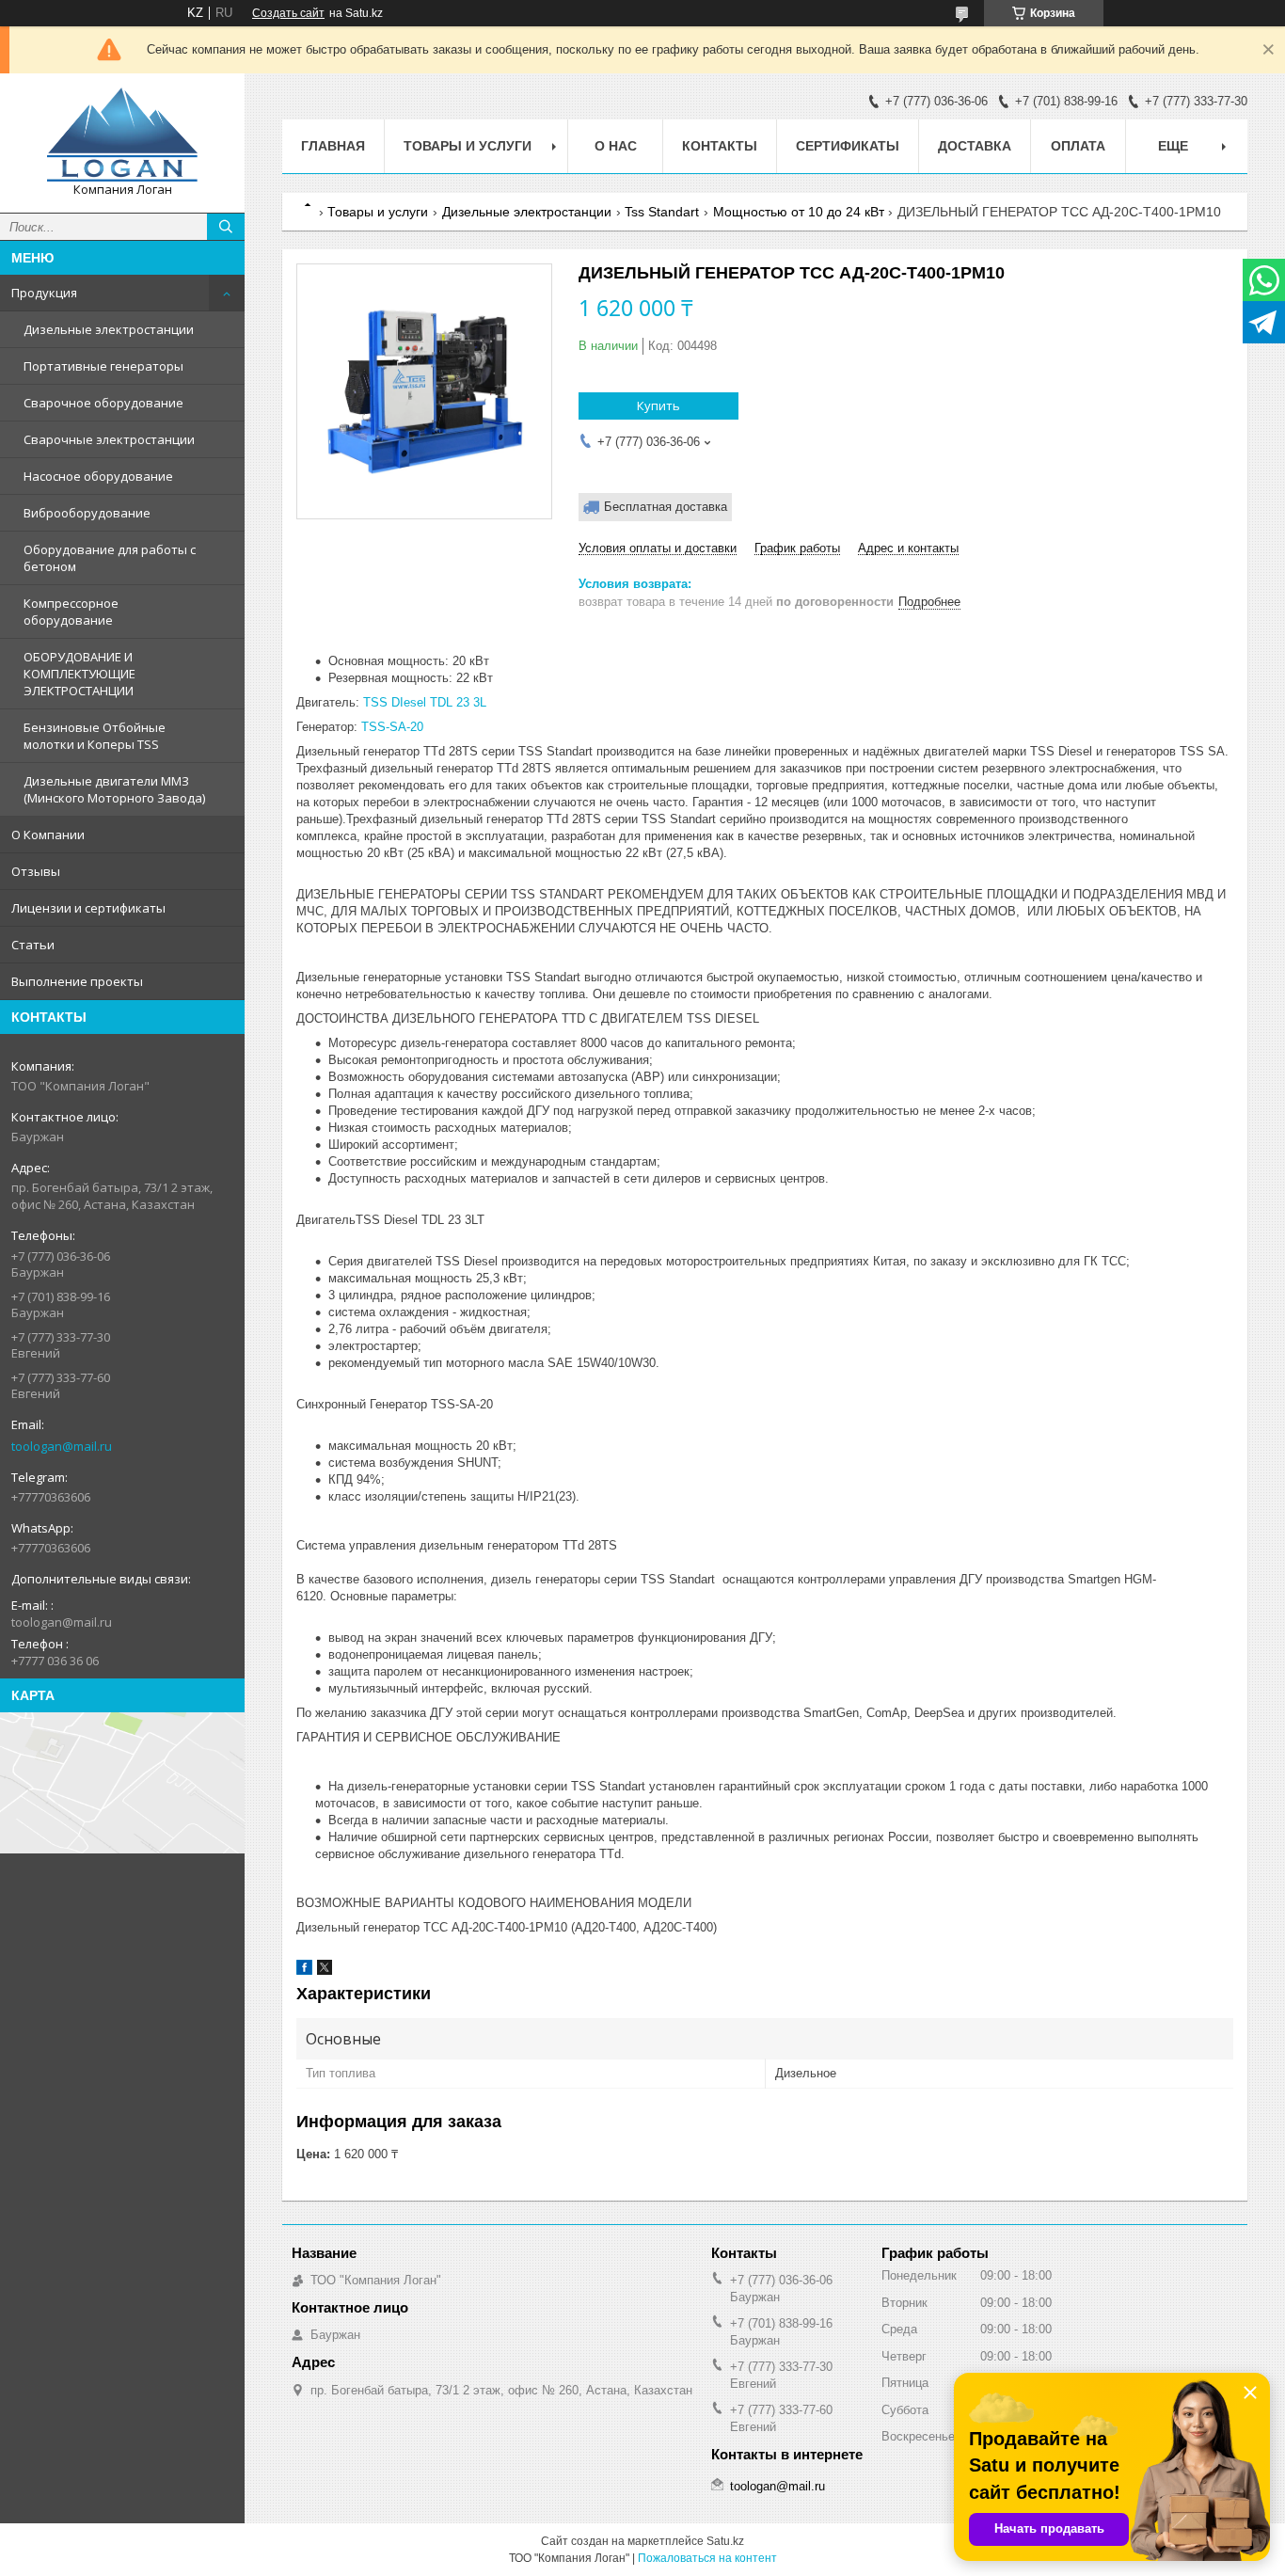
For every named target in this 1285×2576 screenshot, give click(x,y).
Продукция (44, 293)
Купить (658, 405)
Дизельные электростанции (109, 329)
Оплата (1078, 146)
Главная (333, 146)
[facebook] (304, 1971)
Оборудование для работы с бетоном (110, 558)
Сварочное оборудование (103, 403)
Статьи (33, 945)
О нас (616, 146)
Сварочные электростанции (109, 439)
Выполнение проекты (77, 981)
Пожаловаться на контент (707, 2558)
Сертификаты (848, 146)
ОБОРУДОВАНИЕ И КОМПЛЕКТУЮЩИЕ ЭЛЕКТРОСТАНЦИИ (79, 674)
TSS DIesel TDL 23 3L (425, 702)
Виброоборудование (87, 513)
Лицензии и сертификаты (88, 908)
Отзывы (36, 871)
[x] (325, 1971)
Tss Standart (662, 212)
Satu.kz (725, 2541)
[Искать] (226, 227)
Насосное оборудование (98, 476)
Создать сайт (288, 13)
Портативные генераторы (103, 366)
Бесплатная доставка (666, 507)
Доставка (975, 146)
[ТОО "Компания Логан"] (122, 135)
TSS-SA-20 (392, 727)
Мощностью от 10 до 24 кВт (799, 212)
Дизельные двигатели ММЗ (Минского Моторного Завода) (114, 789)
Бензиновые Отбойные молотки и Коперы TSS (95, 736)
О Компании (48, 835)
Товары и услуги (468, 146)
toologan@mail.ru (62, 1446)
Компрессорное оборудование (71, 612)
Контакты (720, 146)
